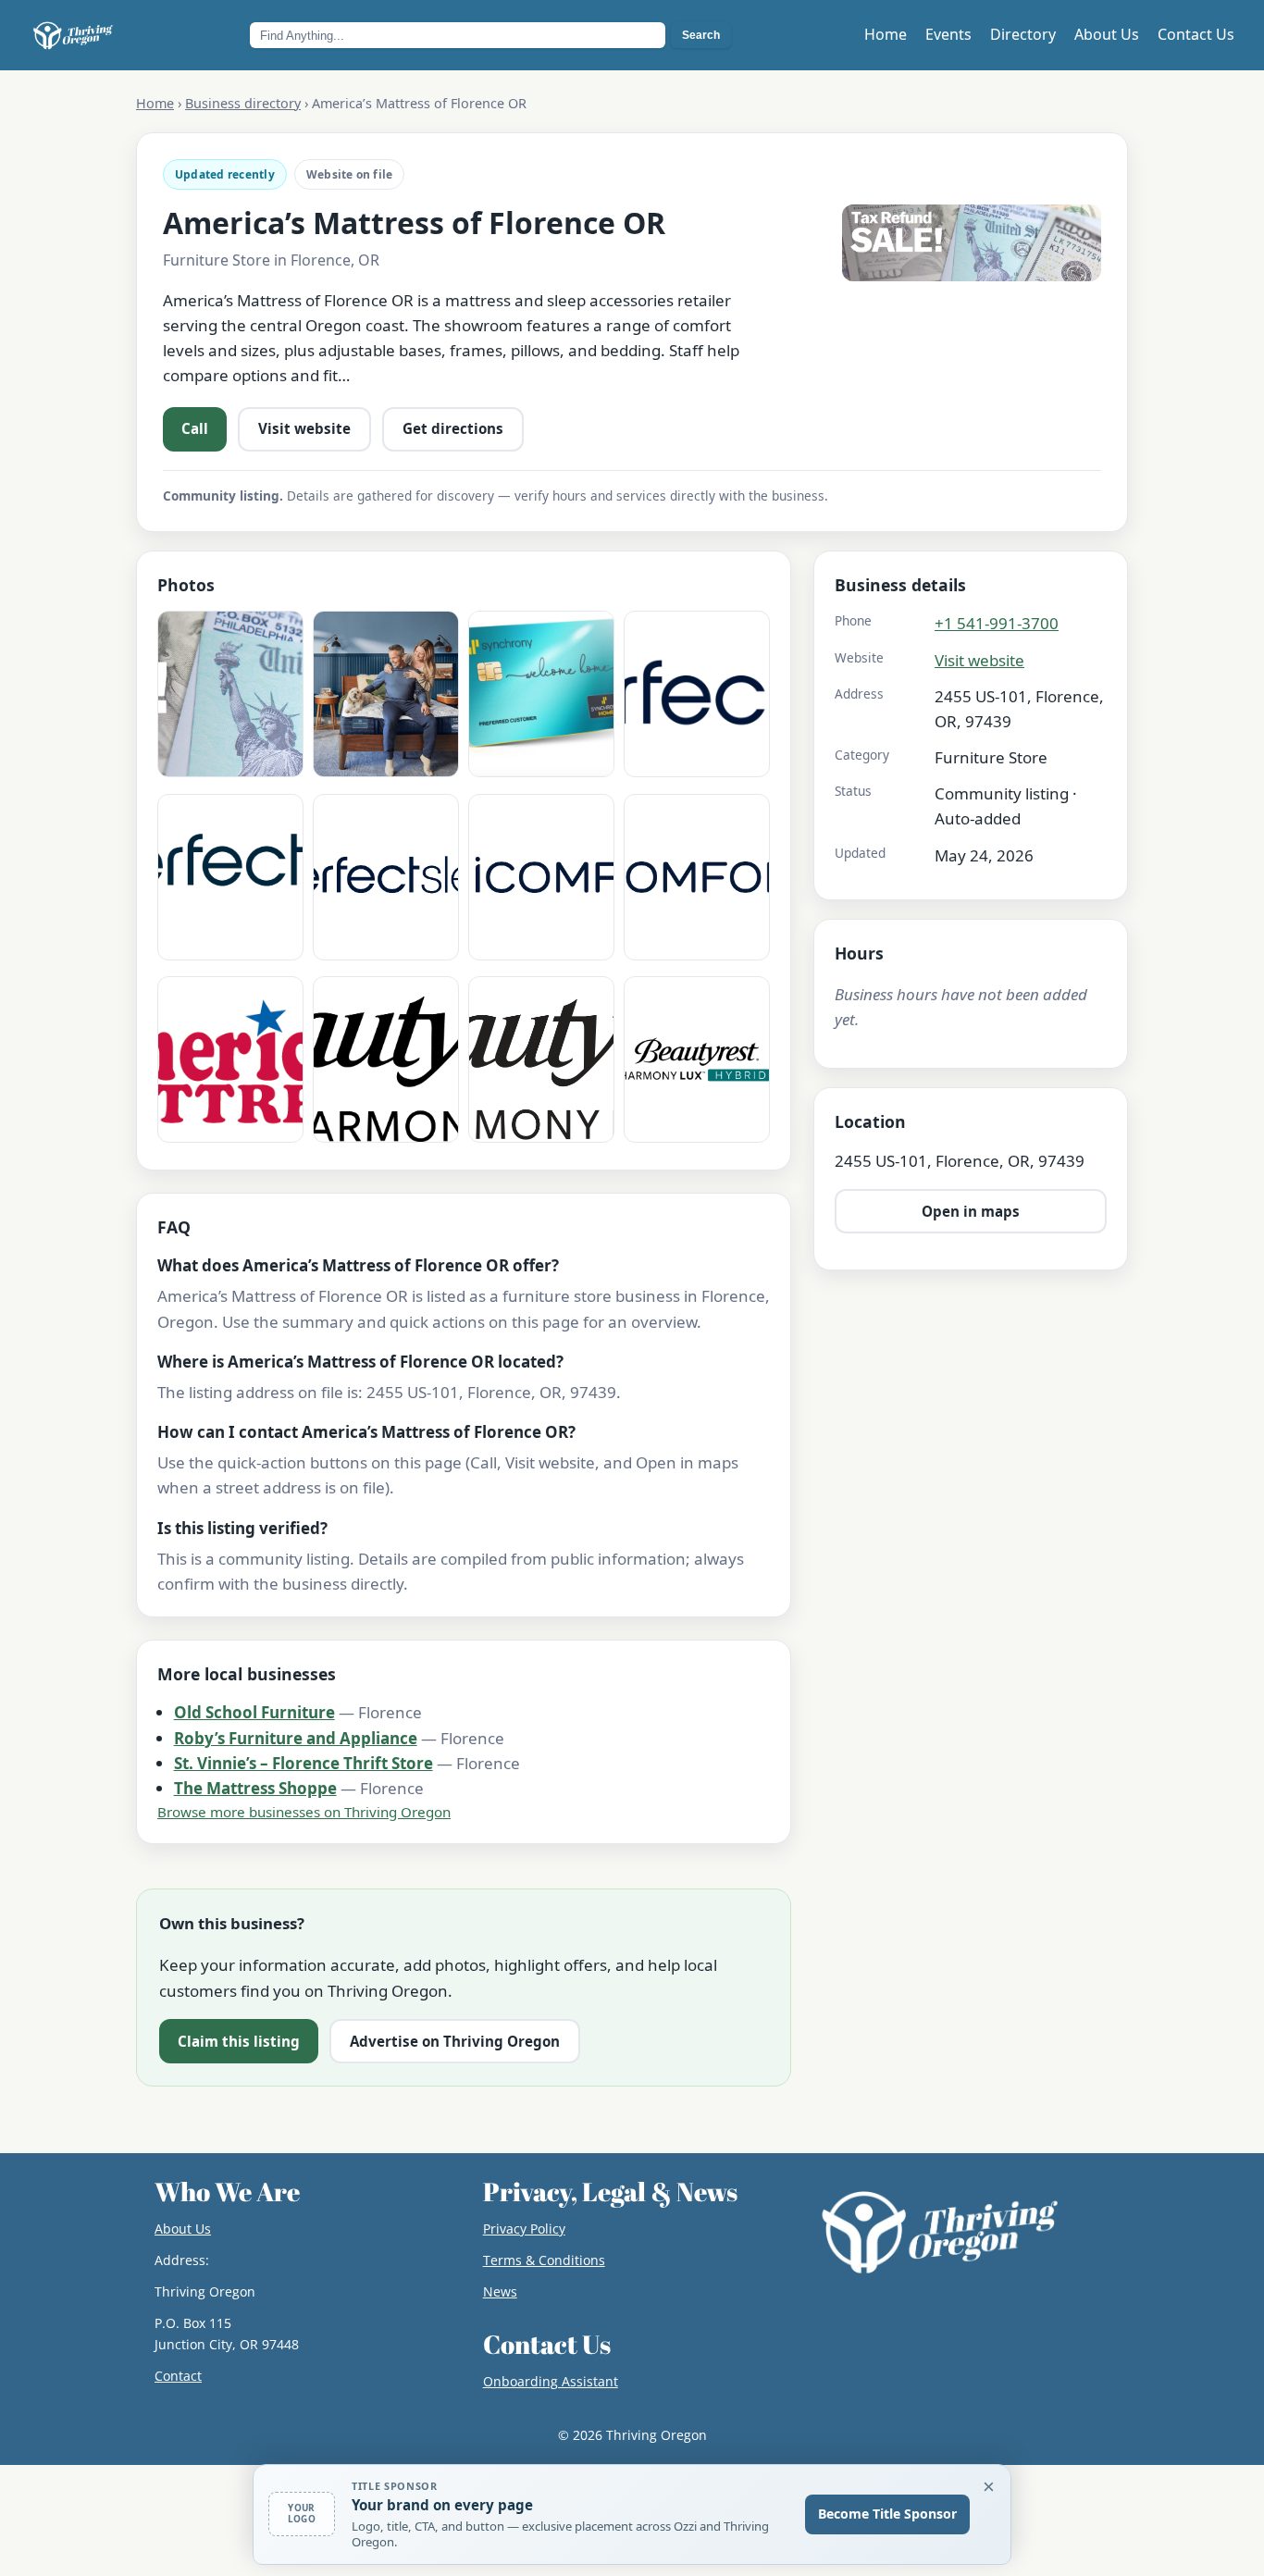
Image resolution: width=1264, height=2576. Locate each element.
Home (886, 34)
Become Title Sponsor (887, 2514)
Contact (178, 2376)
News (500, 2291)
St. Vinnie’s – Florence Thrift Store (304, 1763)
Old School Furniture (254, 1712)
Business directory (243, 103)
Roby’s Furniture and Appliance (296, 1738)
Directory (1023, 34)
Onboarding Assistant (551, 2381)
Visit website (304, 428)
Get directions (453, 428)
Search (701, 35)
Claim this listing (239, 2041)
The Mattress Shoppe (255, 1788)
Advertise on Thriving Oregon (455, 2041)
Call (195, 428)
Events (948, 34)
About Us (1107, 34)
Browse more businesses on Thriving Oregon (304, 1812)
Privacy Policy (524, 2229)
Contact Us (1196, 34)
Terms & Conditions (544, 2260)
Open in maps (971, 1211)
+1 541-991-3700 (997, 623)
